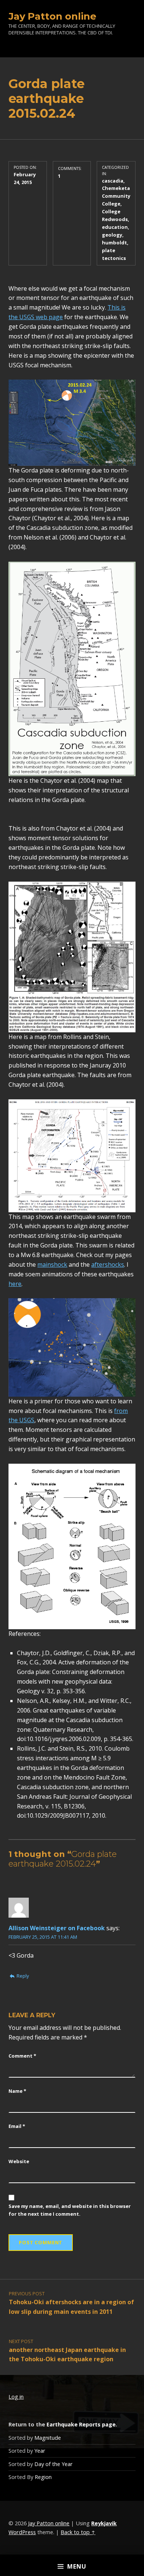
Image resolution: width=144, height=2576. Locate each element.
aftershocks (108, 1264)
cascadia (113, 181)
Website (19, 2161)
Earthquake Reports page (81, 2424)
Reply (23, 1976)
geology (112, 235)
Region (43, 2477)
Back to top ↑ (78, 2532)
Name (17, 2091)
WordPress (22, 2532)
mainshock (52, 1264)
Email (17, 2126)
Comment (22, 2056)
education (115, 227)
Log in (16, 2397)
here (15, 1284)
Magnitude (48, 2438)
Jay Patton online (52, 16)
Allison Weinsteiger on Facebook (57, 1928)
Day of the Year (54, 2464)
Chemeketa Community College (116, 196)
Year (40, 2451)
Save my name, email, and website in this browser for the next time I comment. (70, 2210)
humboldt (114, 243)
